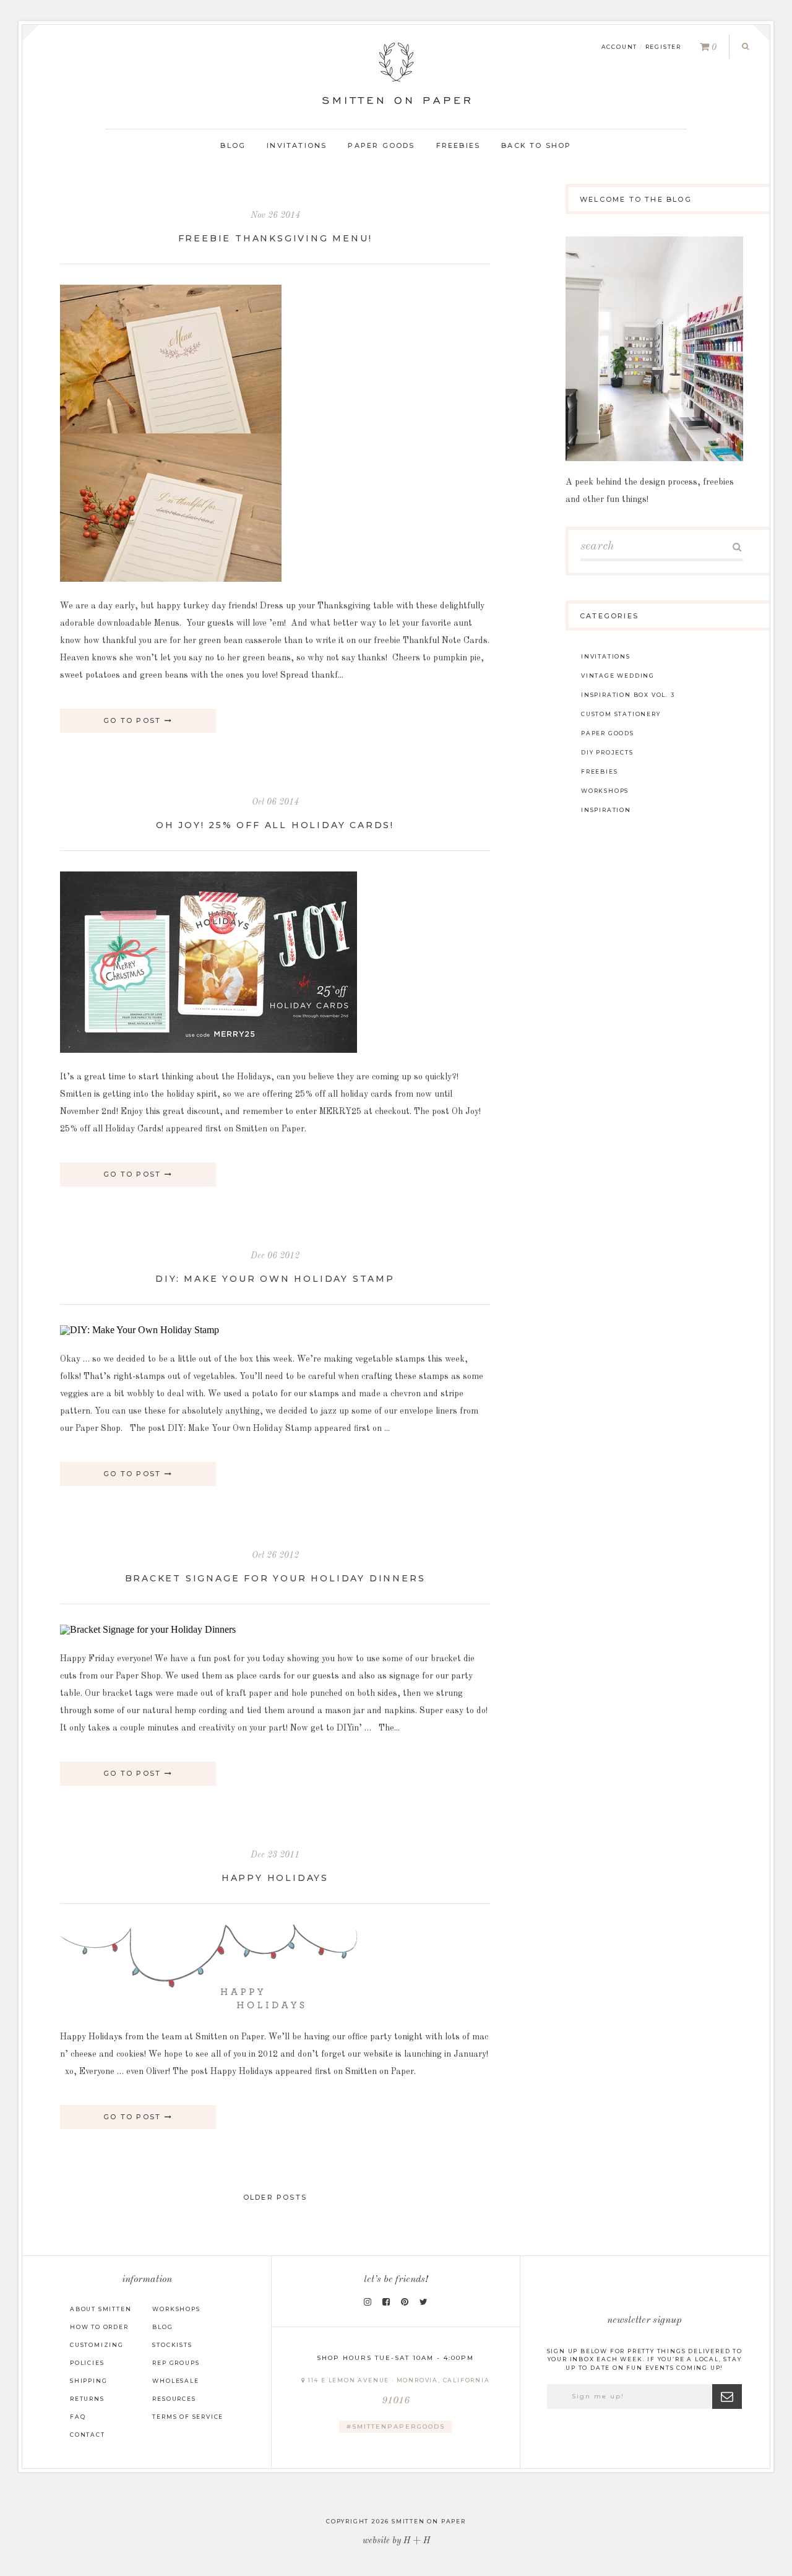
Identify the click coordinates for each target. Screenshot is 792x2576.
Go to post (134, 720)
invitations (606, 656)
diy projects (607, 752)
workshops (605, 791)
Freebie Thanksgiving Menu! (275, 238)
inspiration (606, 810)
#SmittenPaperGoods (396, 2427)
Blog (233, 145)
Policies (87, 2363)
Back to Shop (536, 145)
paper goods (608, 733)
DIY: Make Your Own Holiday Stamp (275, 1279)
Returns (87, 2399)
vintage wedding (618, 676)
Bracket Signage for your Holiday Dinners (275, 1578)
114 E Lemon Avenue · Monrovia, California (398, 2391)
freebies (599, 772)
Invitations (297, 145)
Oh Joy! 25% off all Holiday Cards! (275, 825)
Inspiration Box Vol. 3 (628, 695)
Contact (88, 2435)
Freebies (458, 145)
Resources (174, 2399)
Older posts (275, 2197)
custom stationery (621, 714)
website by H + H (396, 2541)
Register (663, 47)
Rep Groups (176, 2363)
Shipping (88, 2381)
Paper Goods (381, 145)
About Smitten (101, 2309)
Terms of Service (188, 2417)
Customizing (97, 2345)
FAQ (78, 2417)
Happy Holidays (275, 1878)
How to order (99, 2327)
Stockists (172, 2345)
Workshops (176, 2309)
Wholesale (175, 2381)
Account (620, 47)
